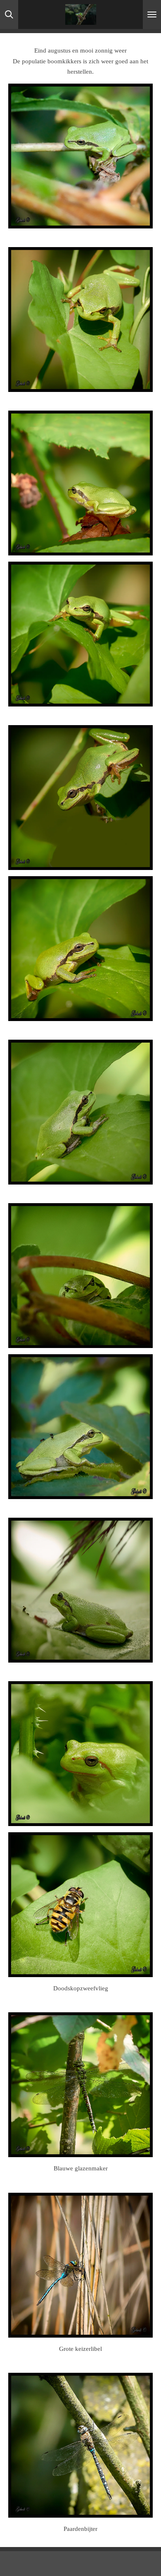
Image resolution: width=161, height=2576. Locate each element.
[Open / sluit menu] (152, 14)
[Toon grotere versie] (80, 156)
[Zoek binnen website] (9, 14)
